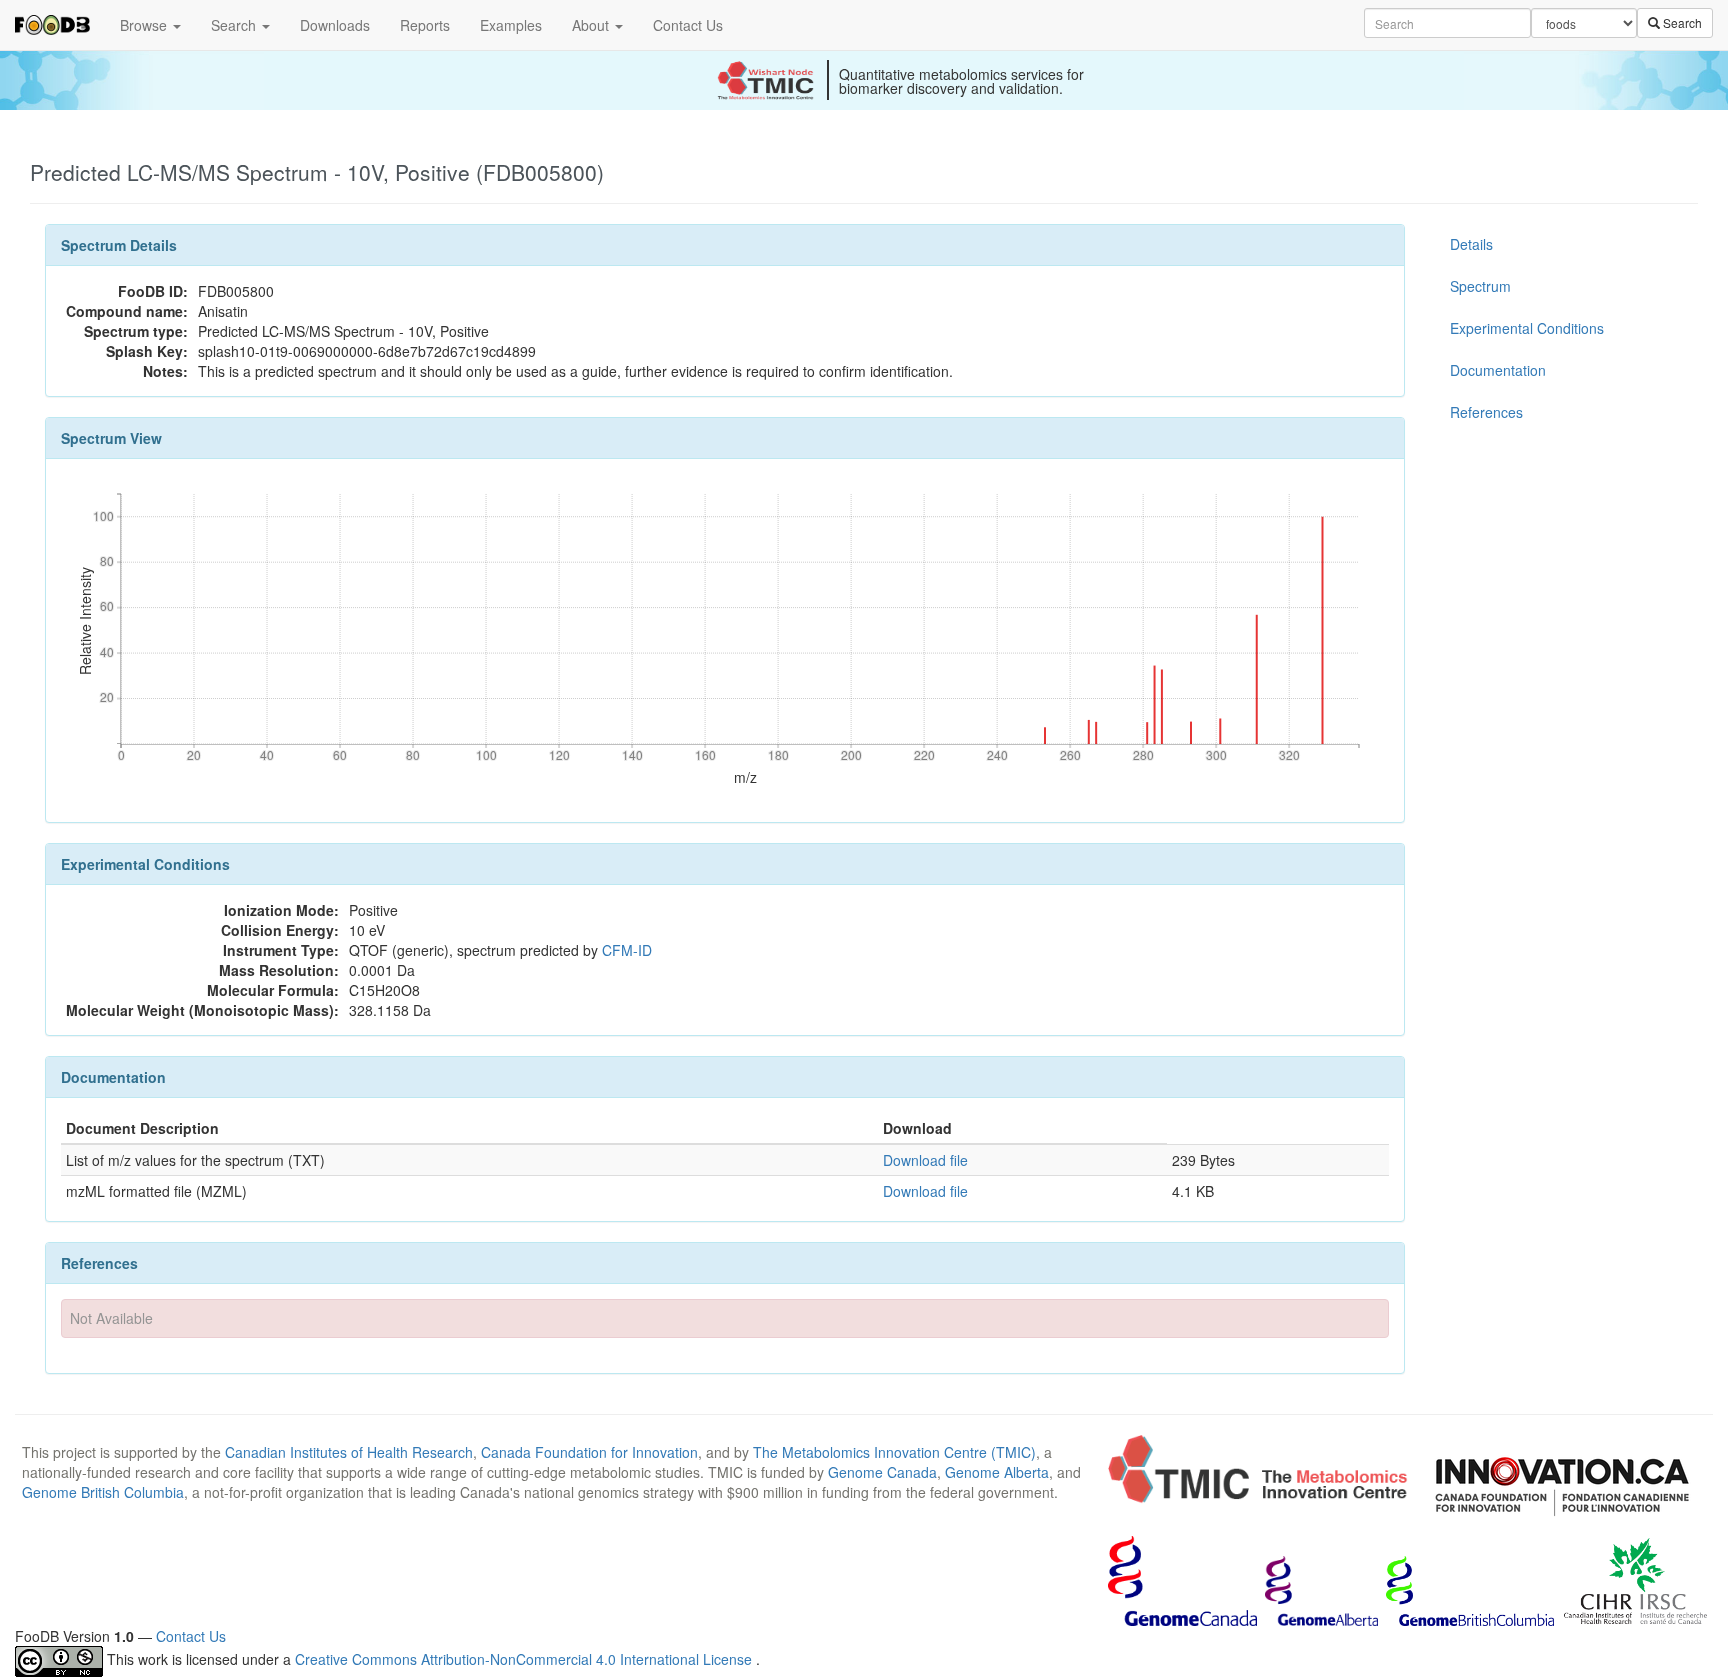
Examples (511, 25)
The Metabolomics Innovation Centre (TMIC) (894, 1452)
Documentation (1498, 370)
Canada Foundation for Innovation (589, 1452)
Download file (925, 1160)
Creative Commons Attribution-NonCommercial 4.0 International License (525, 1659)
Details (1471, 244)
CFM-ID (627, 950)
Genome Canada (882, 1472)
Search (235, 25)
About (592, 25)
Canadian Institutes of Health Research (349, 1452)
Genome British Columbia (103, 1492)
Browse (145, 25)
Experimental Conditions (1527, 328)
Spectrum (1480, 286)
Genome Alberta (997, 1472)
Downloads (335, 25)
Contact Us (688, 25)
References (1486, 412)
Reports (425, 25)
